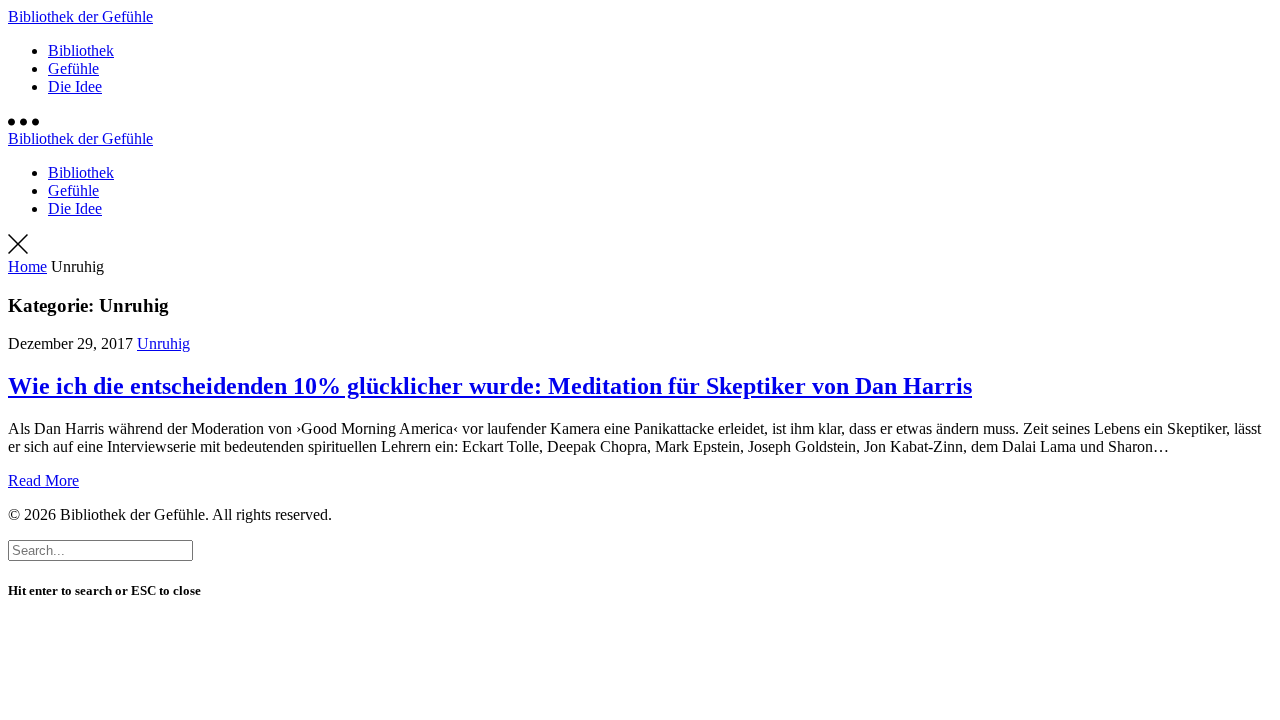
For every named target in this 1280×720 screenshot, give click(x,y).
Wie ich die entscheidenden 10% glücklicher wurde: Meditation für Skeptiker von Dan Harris (490, 386)
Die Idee (75, 86)
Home (27, 266)
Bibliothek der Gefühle (80, 16)
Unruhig (163, 343)
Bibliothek (81, 50)
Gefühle (73, 68)
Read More (43, 480)
